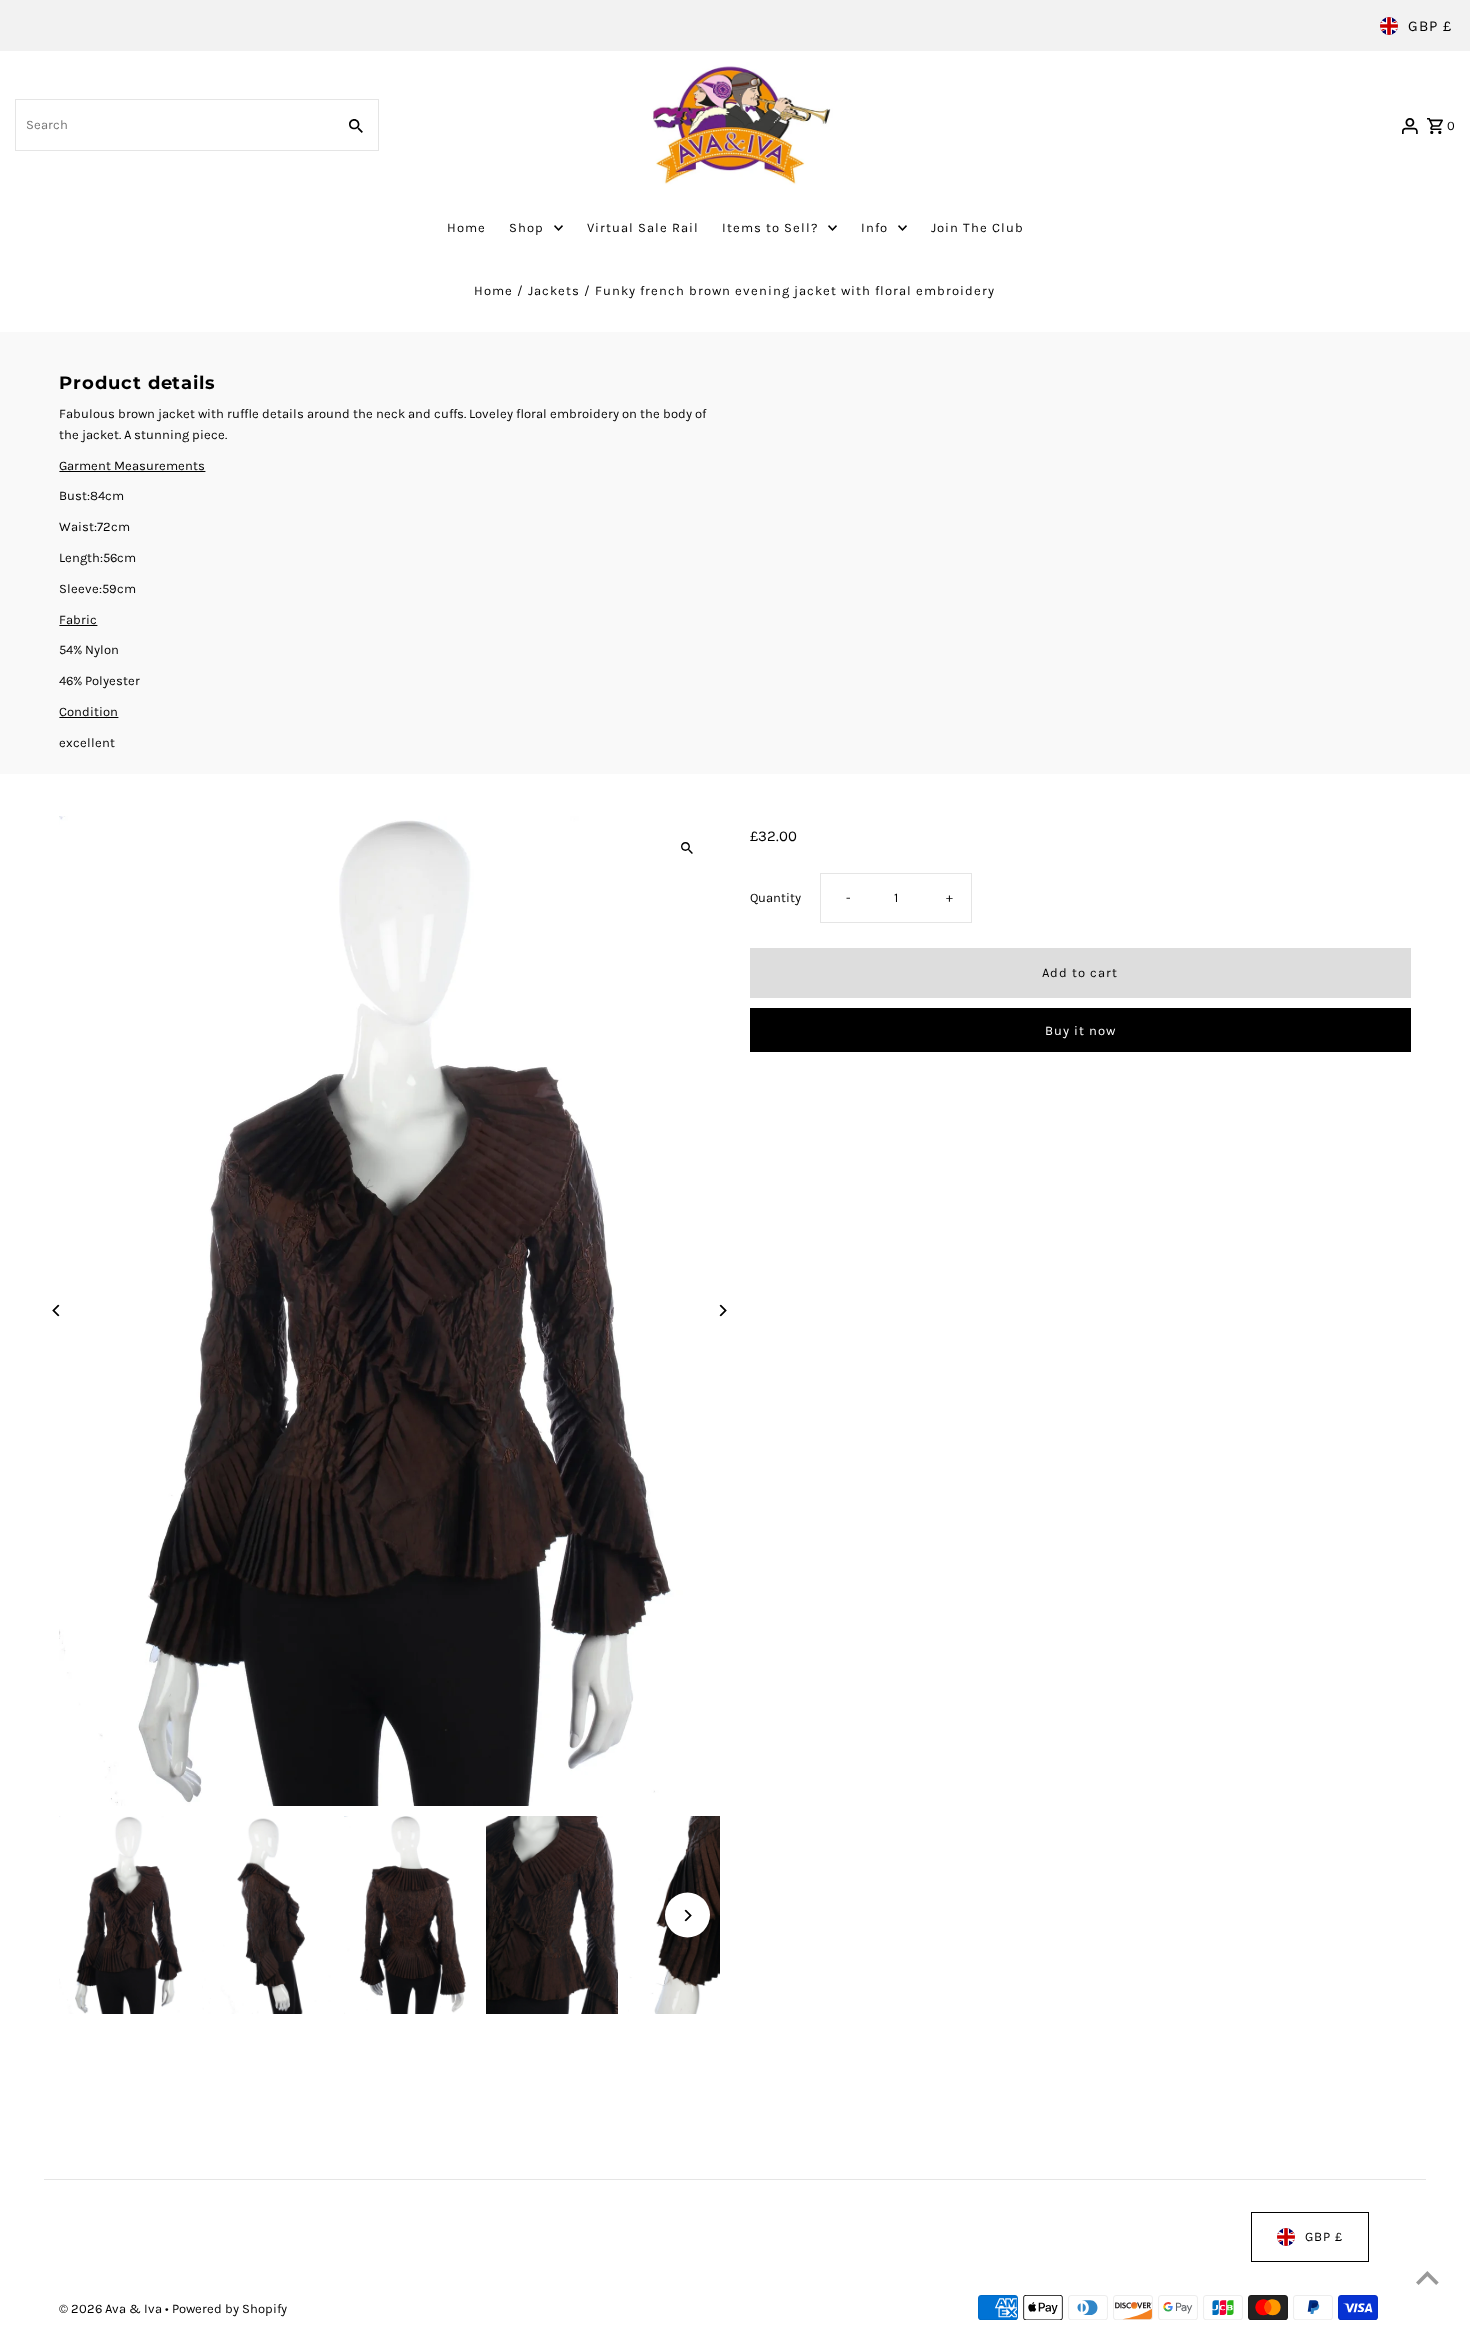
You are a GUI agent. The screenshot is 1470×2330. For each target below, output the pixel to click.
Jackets (554, 290)
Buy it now (1080, 1030)
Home (493, 290)
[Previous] (56, 1311)
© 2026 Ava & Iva (112, 2308)
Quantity (775, 898)
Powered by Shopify (229, 2308)
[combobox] (173, 125)
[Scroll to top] (1427, 2277)
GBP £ (1430, 26)
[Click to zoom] (687, 848)
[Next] (722, 1311)
